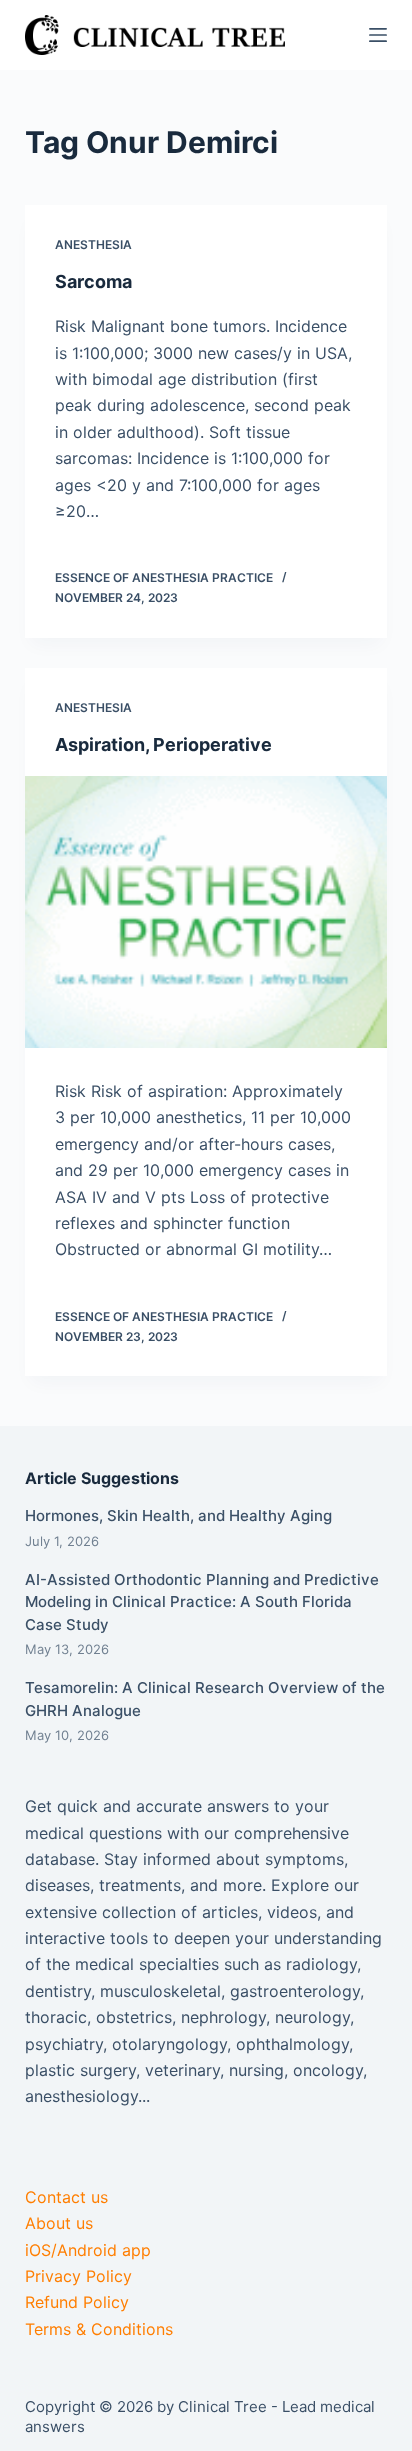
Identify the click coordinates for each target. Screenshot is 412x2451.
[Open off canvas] (378, 35)
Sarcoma (93, 281)
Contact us (66, 2197)
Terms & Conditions (99, 2329)
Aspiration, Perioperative (163, 744)
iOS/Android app (88, 2250)
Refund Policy (77, 2302)
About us (59, 2223)
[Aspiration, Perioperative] (206, 912)
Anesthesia (93, 244)
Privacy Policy (78, 2276)
